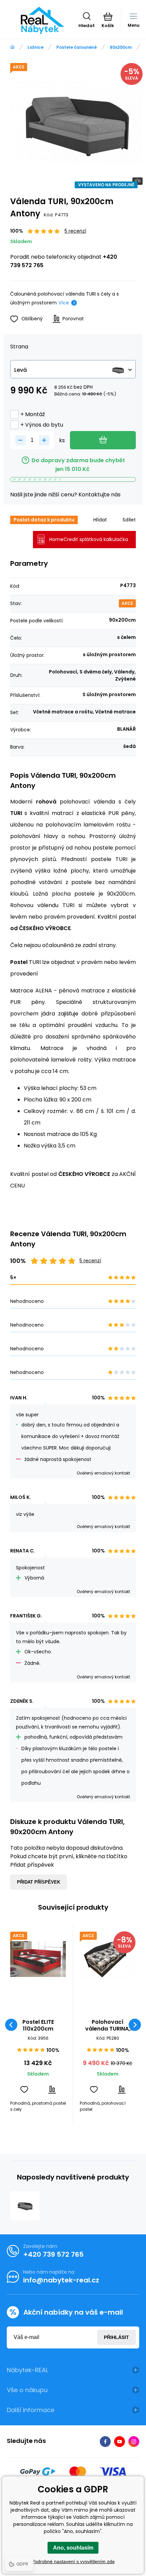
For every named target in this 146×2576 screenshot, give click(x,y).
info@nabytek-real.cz (61, 2280)
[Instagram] (134, 2442)
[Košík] (108, 17)
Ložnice (35, 47)
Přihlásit (116, 2337)
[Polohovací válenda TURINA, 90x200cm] (108, 1959)
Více (64, 303)
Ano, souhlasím (73, 2548)
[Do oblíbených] (24, 2090)
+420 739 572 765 (53, 2254)
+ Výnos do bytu (42, 425)
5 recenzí (75, 231)
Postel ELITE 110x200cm (38, 2025)
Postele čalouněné (77, 47)
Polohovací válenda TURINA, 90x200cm (108, 2025)
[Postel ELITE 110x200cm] (38, 1959)
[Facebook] (105, 2442)
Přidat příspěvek (39, 1882)
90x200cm (121, 47)
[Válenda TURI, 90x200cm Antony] (25, 2206)
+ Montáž (33, 414)
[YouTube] (120, 2442)
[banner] (43, 21)
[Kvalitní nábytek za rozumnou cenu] (12, 47)
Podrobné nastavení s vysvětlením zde (73, 2561)
